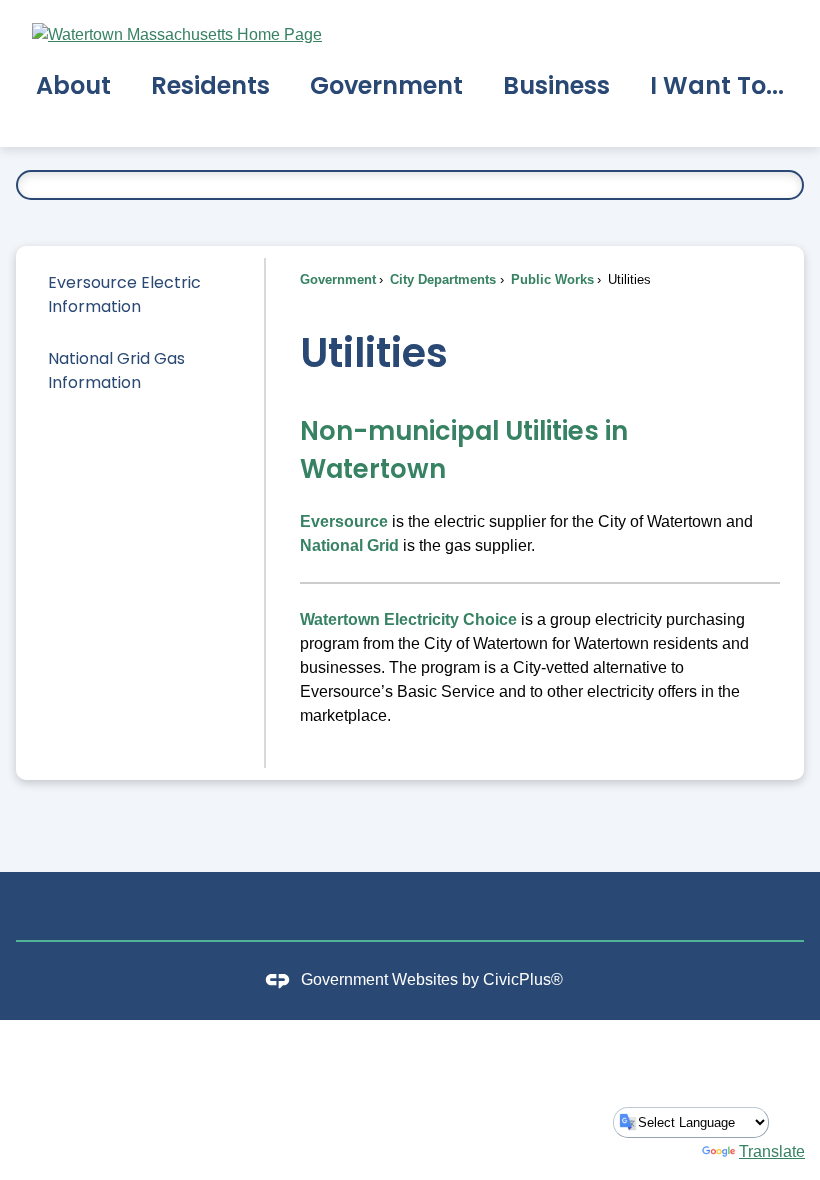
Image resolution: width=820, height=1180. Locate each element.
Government (338, 279)
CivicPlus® (523, 979)
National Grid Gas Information (116, 370)
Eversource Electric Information (124, 294)
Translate (772, 1151)
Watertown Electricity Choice (408, 619)
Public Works (550, 279)
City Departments (441, 279)
